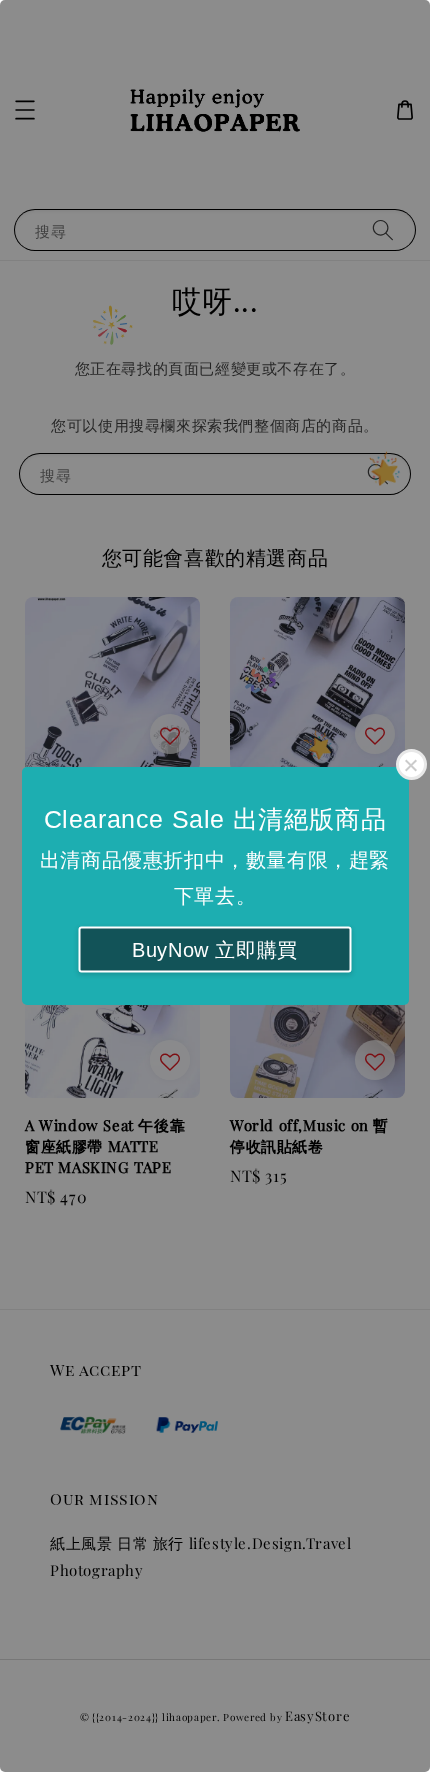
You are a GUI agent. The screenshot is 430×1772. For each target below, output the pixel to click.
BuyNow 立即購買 (215, 950)
